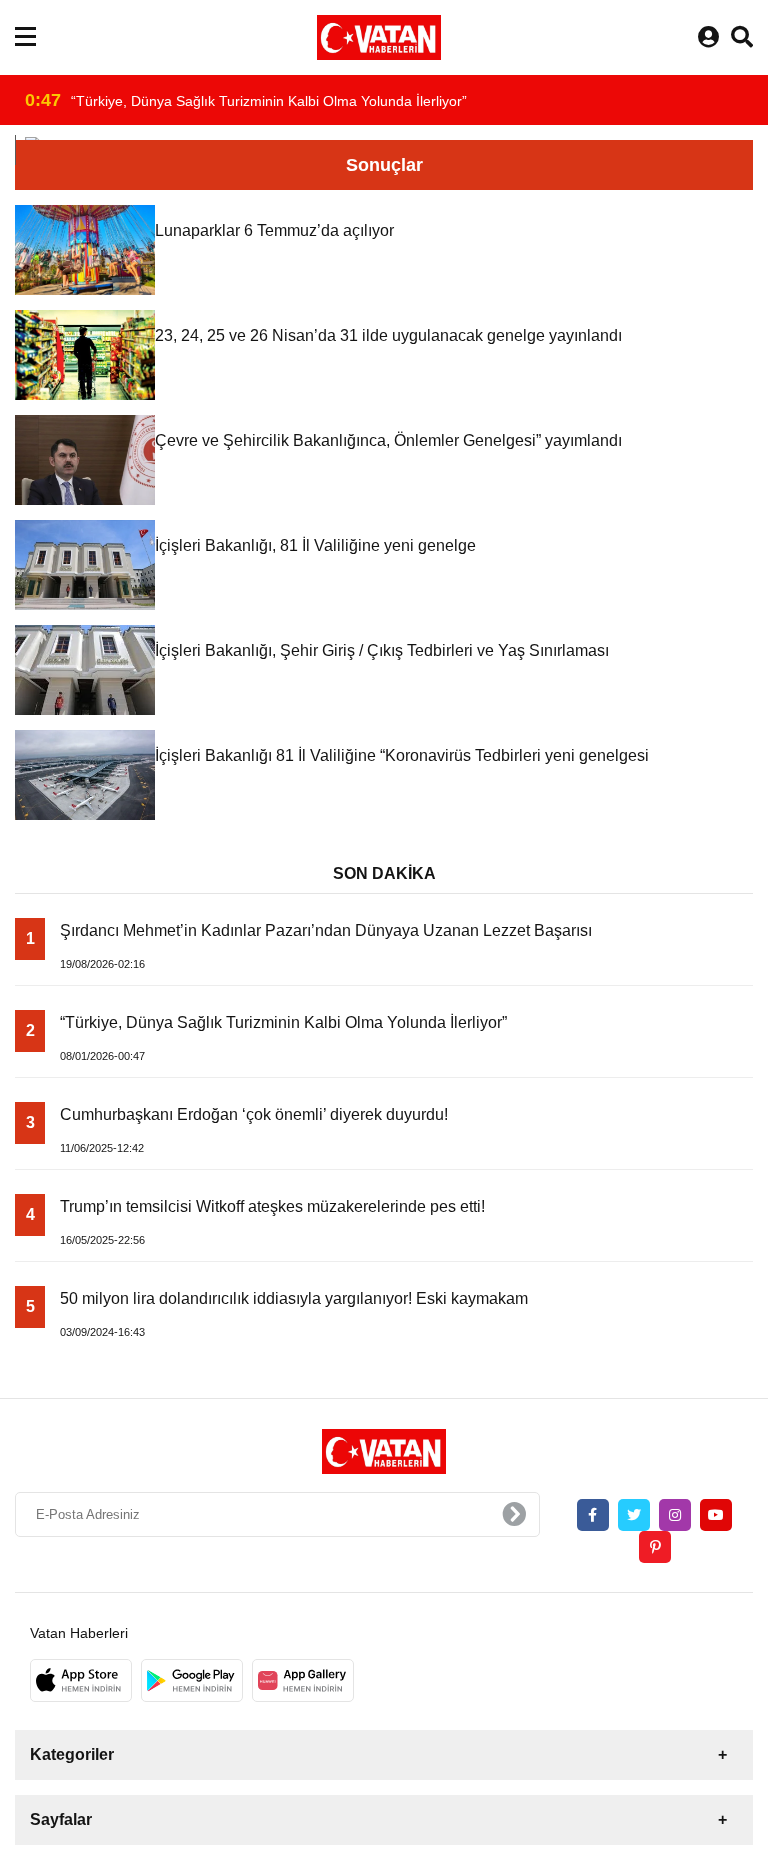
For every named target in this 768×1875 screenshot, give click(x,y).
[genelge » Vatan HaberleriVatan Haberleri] (379, 37)
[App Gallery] (303, 1681)
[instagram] (675, 1515)
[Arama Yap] (742, 37)
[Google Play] (192, 1681)
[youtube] (716, 1515)
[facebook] (593, 1515)
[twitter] (634, 1515)
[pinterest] (655, 1547)
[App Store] (81, 1681)
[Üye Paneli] (708, 37)
